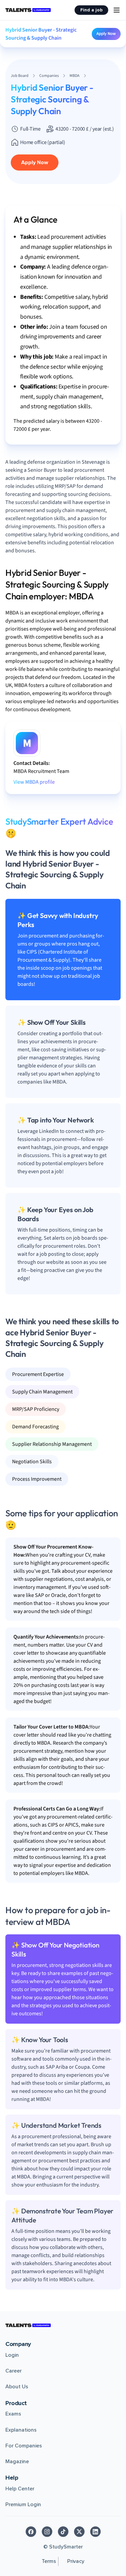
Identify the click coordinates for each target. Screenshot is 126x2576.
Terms (49, 2561)
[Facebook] (31, 2532)
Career (13, 2371)
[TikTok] (63, 2532)
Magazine (17, 2462)
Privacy (76, 2561)
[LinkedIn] (95, 2532)
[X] (79, 2532)
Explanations (21, 2430)
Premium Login (23, 2504)
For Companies (24, 2446)
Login (12, 2355)
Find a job (91, 10)
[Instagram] (47, 2532)
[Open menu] (117, 10)
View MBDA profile (34, 782)
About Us (17, 2387)
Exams (13, 2414)
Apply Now (106, 34)
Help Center (20, 2489)
